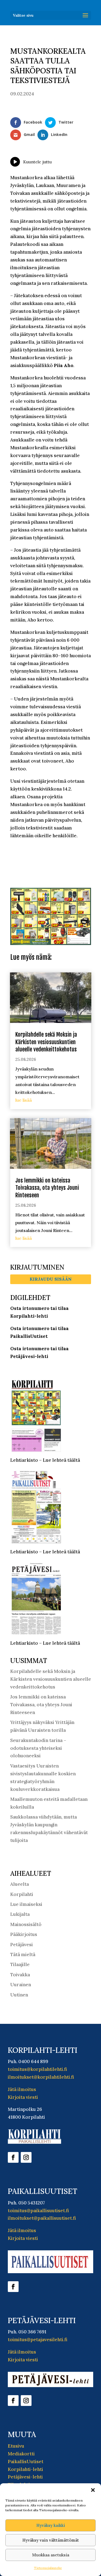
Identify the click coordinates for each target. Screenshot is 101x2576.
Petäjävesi (22, 1945)
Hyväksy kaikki (51, 2525)
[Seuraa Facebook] (13, 2157)
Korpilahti (22, 1894)
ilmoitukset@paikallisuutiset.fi (42, 2218)
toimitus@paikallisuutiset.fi (38, 2211)
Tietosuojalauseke (48, 2568)
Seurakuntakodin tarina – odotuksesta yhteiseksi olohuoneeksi (38, 1748)
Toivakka (20, 1975)
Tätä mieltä (23, 1955)
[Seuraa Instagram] (26, 2157)
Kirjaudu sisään (51, 1279)
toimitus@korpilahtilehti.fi (37, 2069)
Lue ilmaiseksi (26, 1904)
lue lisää (24, 1100)
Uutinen (19, 1995)
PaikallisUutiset (26, 2462)
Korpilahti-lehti (25, 2469)
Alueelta (20, 1884)
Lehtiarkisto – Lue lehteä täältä (45, 1460)
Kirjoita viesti (23, 2097)
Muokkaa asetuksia (51, 2555)
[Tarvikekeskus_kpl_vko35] (51, 943)
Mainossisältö (26, 1924)
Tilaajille (20, 1964)
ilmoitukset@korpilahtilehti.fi (41, 2077)
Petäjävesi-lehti (25, 2477)
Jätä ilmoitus (22, 2089)
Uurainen (21, 1985)
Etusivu (16, 2446)
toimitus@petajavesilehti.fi (38, 2340)
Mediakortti (21, 2454)
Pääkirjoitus (24, 1934)
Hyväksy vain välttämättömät (51, 2540)
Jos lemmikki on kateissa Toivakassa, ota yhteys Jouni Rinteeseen (47, 1188)
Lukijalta (20, 1914)
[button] (93, 2490)
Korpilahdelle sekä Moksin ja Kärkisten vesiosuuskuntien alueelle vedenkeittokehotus (46, 1042)
